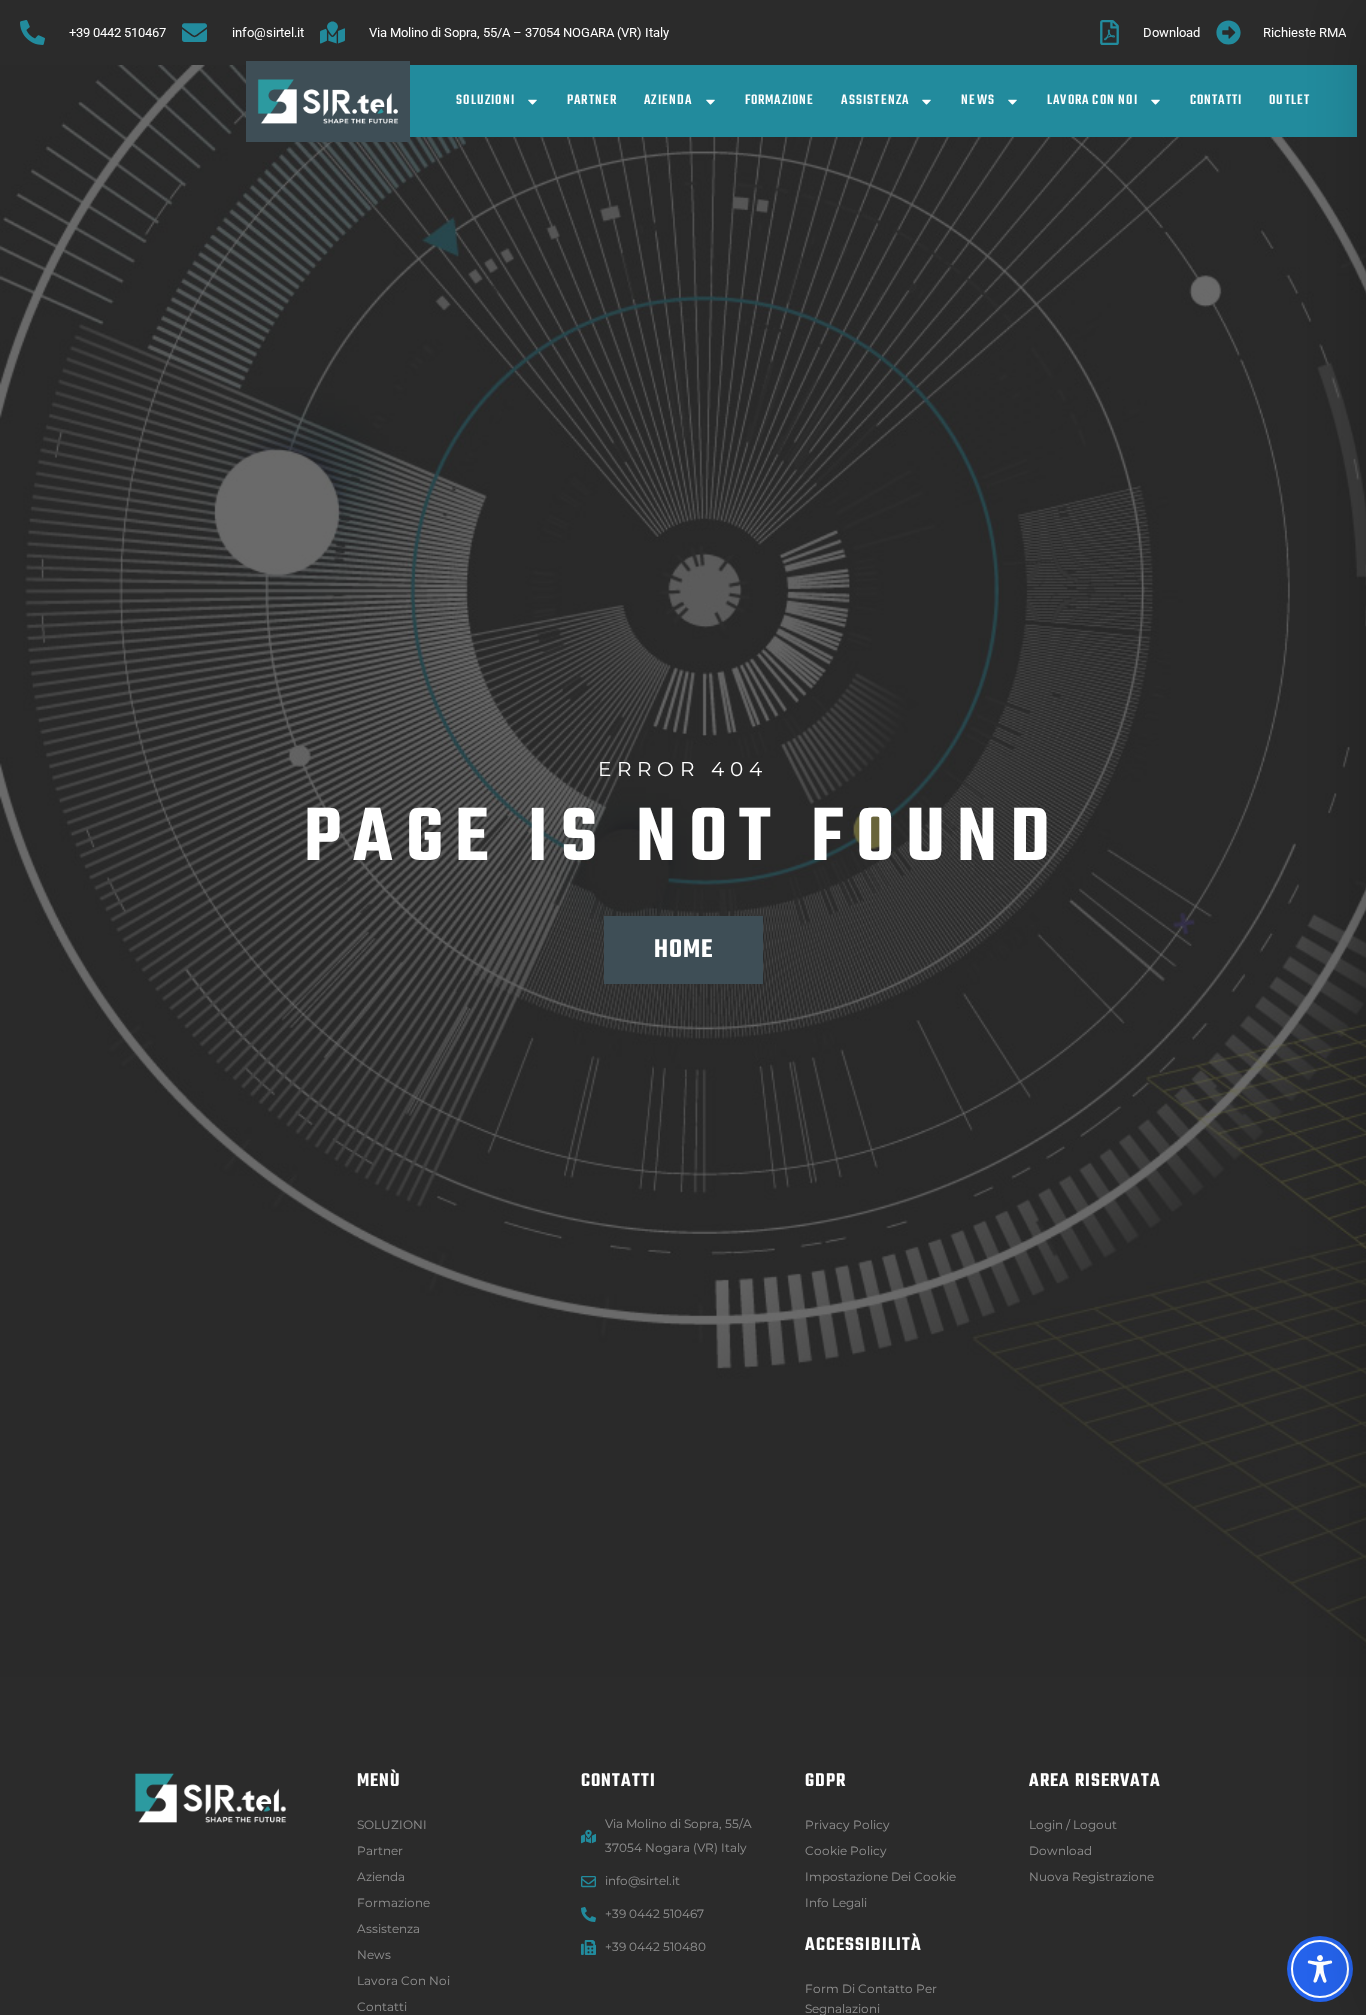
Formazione (780, 100)
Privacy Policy (847, 1824)
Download (1060, 1850)
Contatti (1216, 100)
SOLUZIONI (485, 100)
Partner (592, 100)
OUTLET (1289, 100)
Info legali (836, 1902)
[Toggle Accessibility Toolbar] (1320, 1969)
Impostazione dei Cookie (880, 1876)
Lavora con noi (1092, 100)
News (978, 100)
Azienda (668, 100)
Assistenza (875, 100)
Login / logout (1073, 1824)
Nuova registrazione (1091, 1876)
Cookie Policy (846, 1850)
